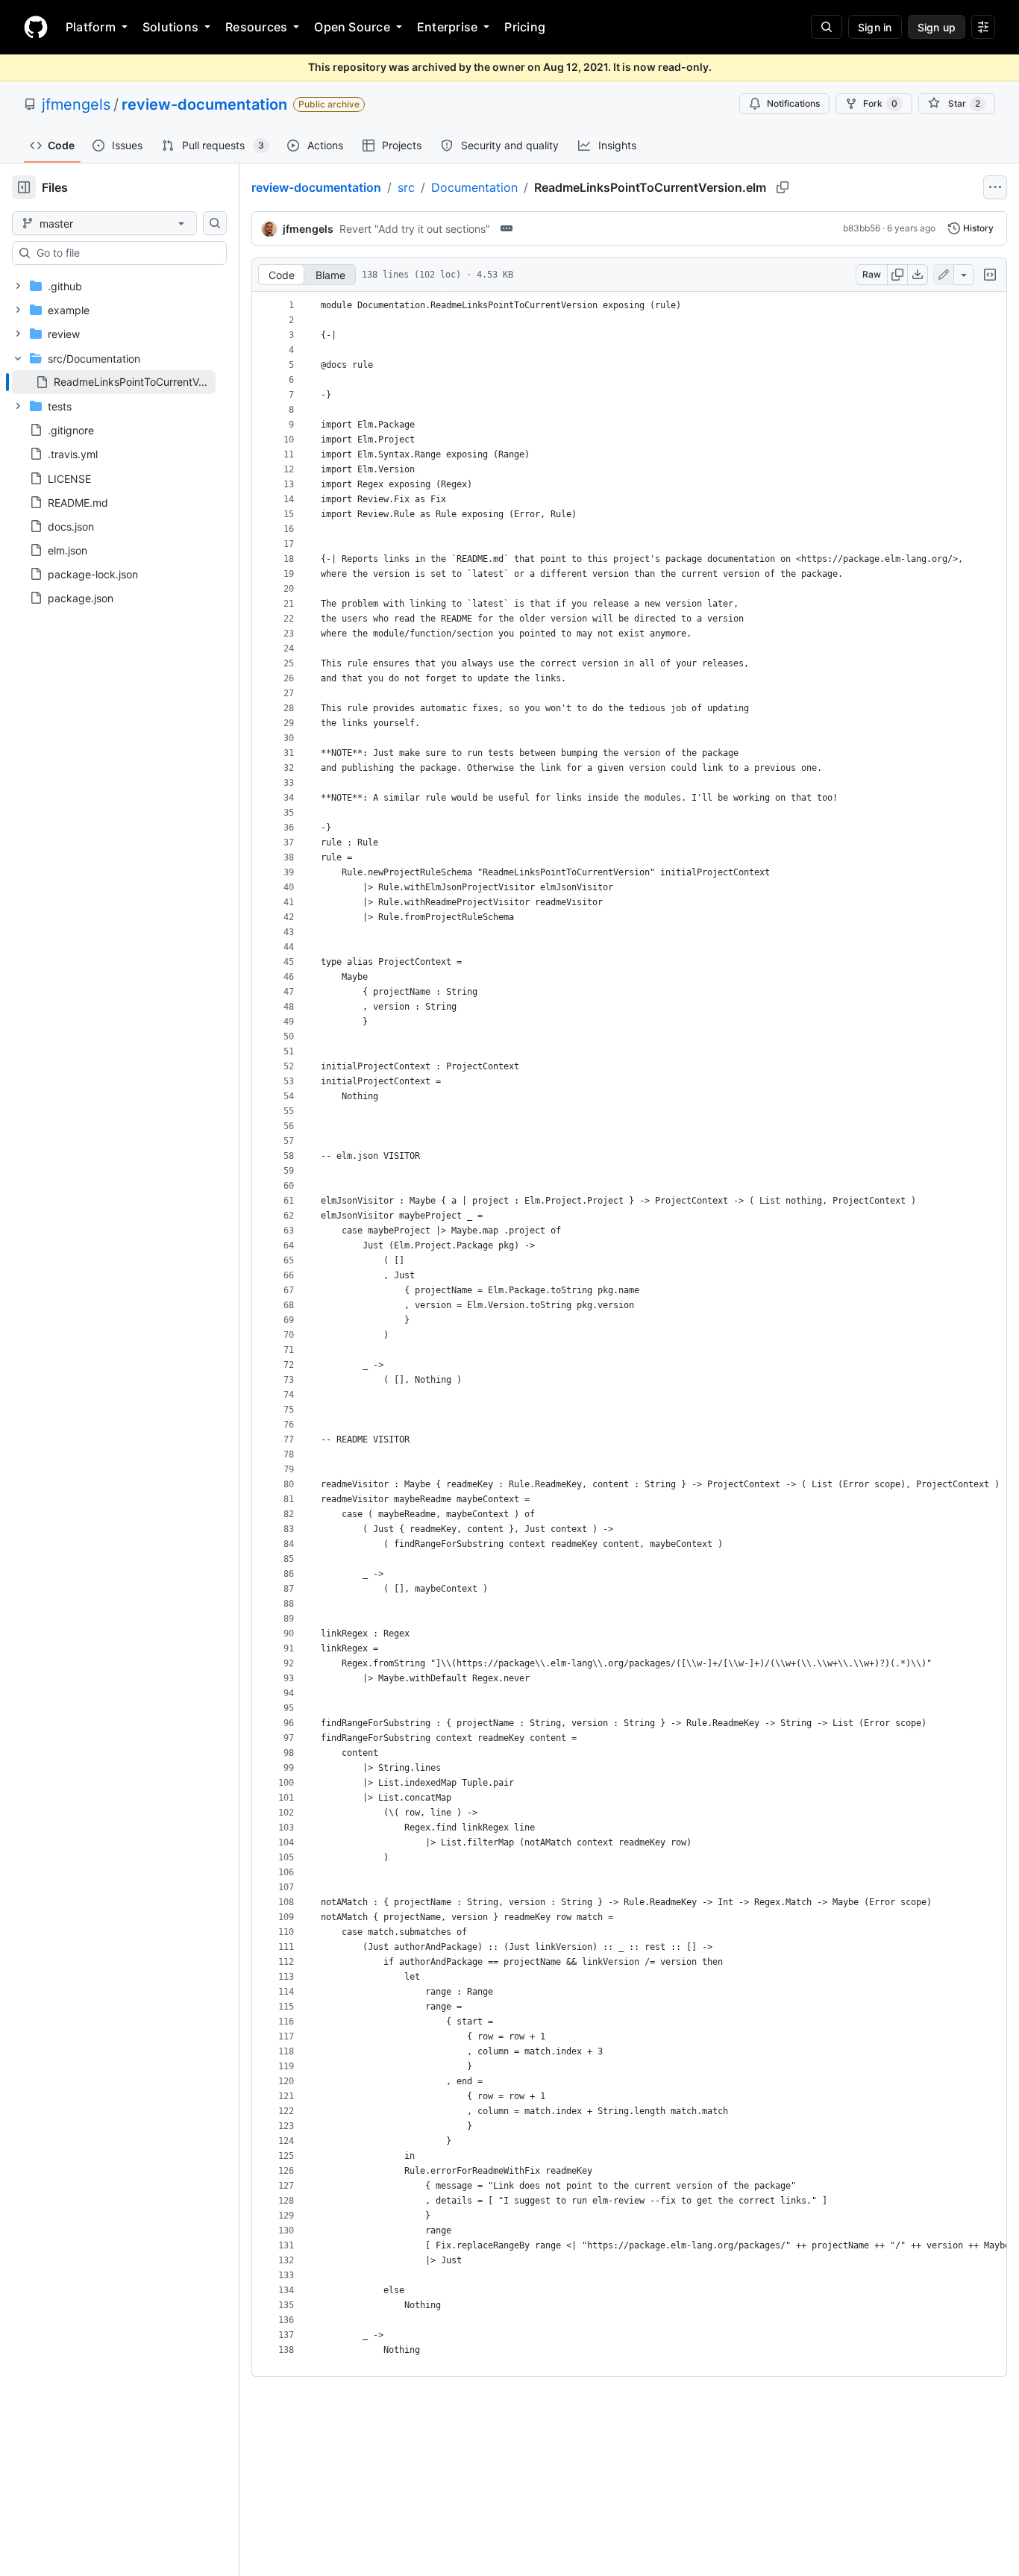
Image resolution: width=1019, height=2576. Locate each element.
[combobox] (125, 253)
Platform (91, 27)
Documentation (474, 187)
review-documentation (204, 104)
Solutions (170, 27)
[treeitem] (114, 382)
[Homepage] (36, 27)
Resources (256, 27)
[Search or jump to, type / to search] (827, 27)
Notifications (793, 103)
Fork (880, 103)
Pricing (525, 27)
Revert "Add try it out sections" (415, 229)
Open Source (352, 27)
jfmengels (76, 104)
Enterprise (447, 27)
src (406, 187)
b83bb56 (862, 228)
